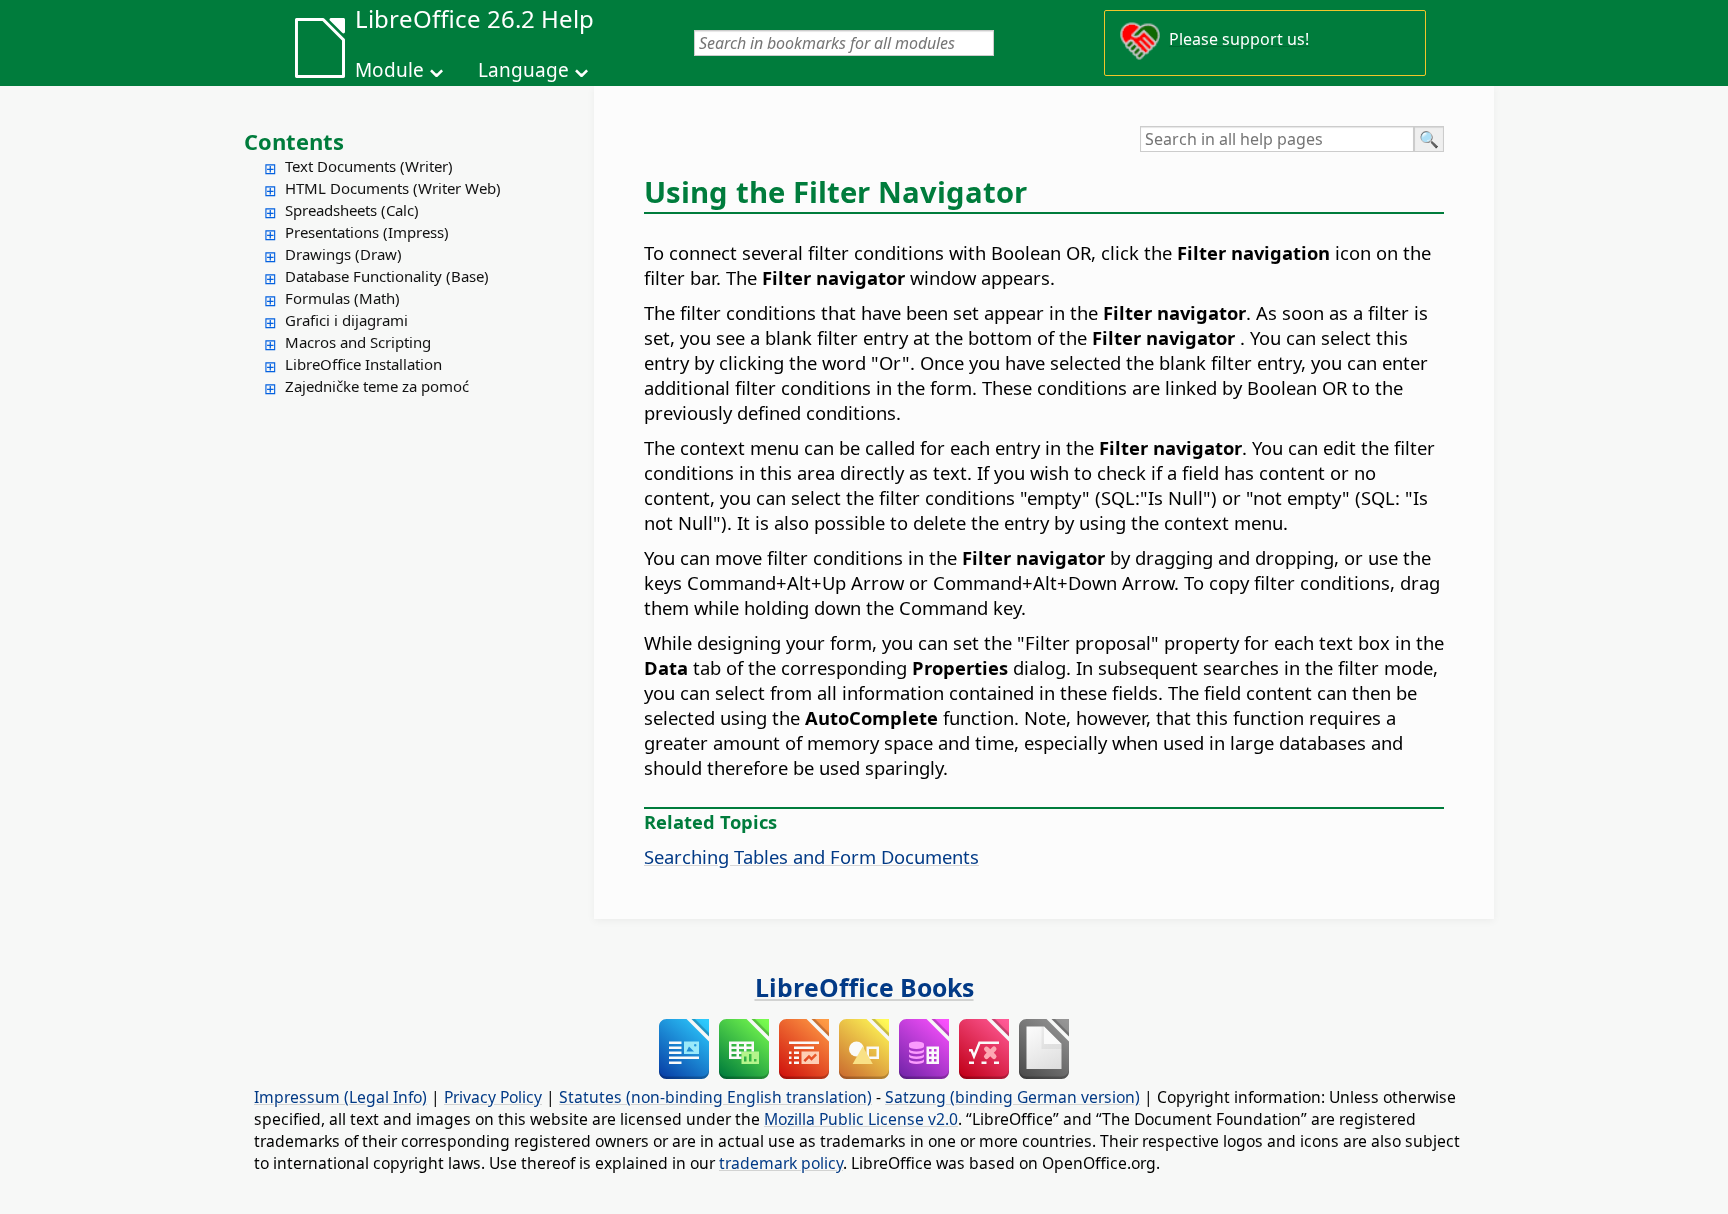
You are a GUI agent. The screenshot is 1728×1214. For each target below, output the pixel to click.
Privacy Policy (493, 1097)
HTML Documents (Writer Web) (393, 188)
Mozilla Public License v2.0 (861, 1119)
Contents (294, 141)
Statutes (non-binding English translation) (715, 1097)
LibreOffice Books (864, 987)
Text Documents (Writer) (369, 166)
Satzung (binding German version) (1012, 1097)
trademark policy (781, 1163)
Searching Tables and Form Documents (811, 856)
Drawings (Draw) (343, 254)
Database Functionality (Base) (387, 276)
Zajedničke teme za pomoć (377, 386)
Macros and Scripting (358, 342)
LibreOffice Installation (363, 364)
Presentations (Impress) (367, 232)
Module (389, 70)
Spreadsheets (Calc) (352, 210)
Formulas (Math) (342, 298)
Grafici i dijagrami (346, 320)
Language (523, 70)
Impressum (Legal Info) (340, 1097)
